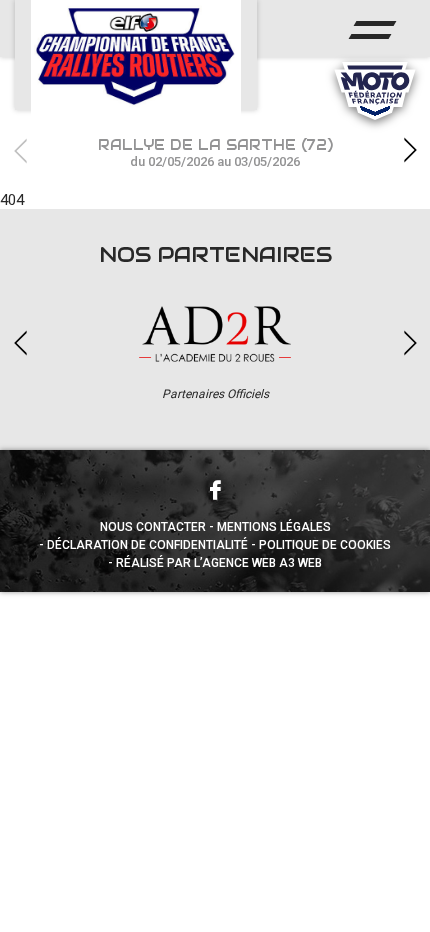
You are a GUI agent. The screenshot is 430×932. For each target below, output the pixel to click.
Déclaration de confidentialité (147, 545)
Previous (20, 150)
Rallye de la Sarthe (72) (215, 152)
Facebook (215, 490)
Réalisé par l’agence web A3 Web (219, 563)
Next (410, 150)
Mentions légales (274, 527)
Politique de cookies (325, 545)
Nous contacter (153, 527)
